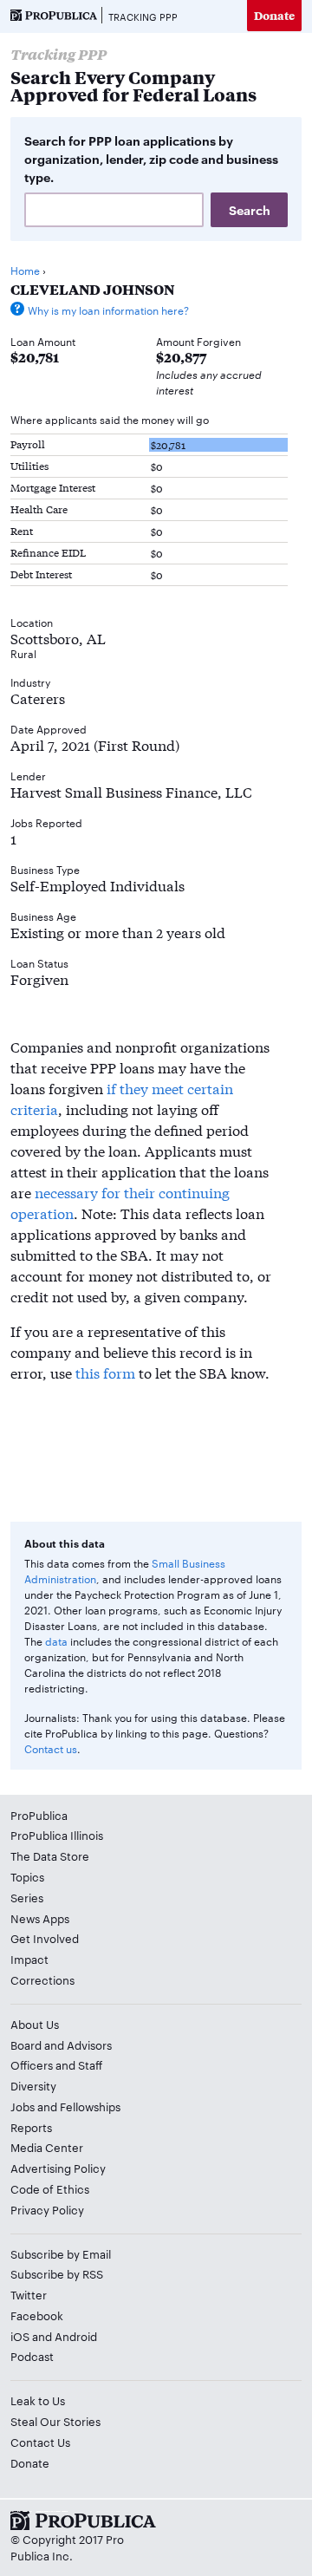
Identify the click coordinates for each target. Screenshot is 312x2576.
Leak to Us (38, 2400)
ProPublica (39, 1815)
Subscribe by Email (61, 2253)
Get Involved (45, 1938)
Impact (29, 1959)
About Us (35, 2024)
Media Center (47, 2147)
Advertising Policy (58, 2168)
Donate (274, 15)
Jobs (23, 2106)
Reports (31, 2127)
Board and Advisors (61, 2044)
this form (105, 1372)
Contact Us (40, 2442)
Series (27, 1897)
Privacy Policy (47, 2209)
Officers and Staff (56, 2064)
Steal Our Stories (55, 2421)
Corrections (42, 1979)
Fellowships (90, 2106)
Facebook (37, 2315)
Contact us (51, 1748)
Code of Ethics (50, 2188)
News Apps (40, 1918)
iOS (20, 2336)
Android (76, 2336)
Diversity (33, 2085)
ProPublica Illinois (57, 1835)
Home (25, 270)
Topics (27, 1876)
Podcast (32, 2356)
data (56, 1640)
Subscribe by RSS (57, 2273)
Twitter (29, 2294)
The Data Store (50, 1855)
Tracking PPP (143, 16)
